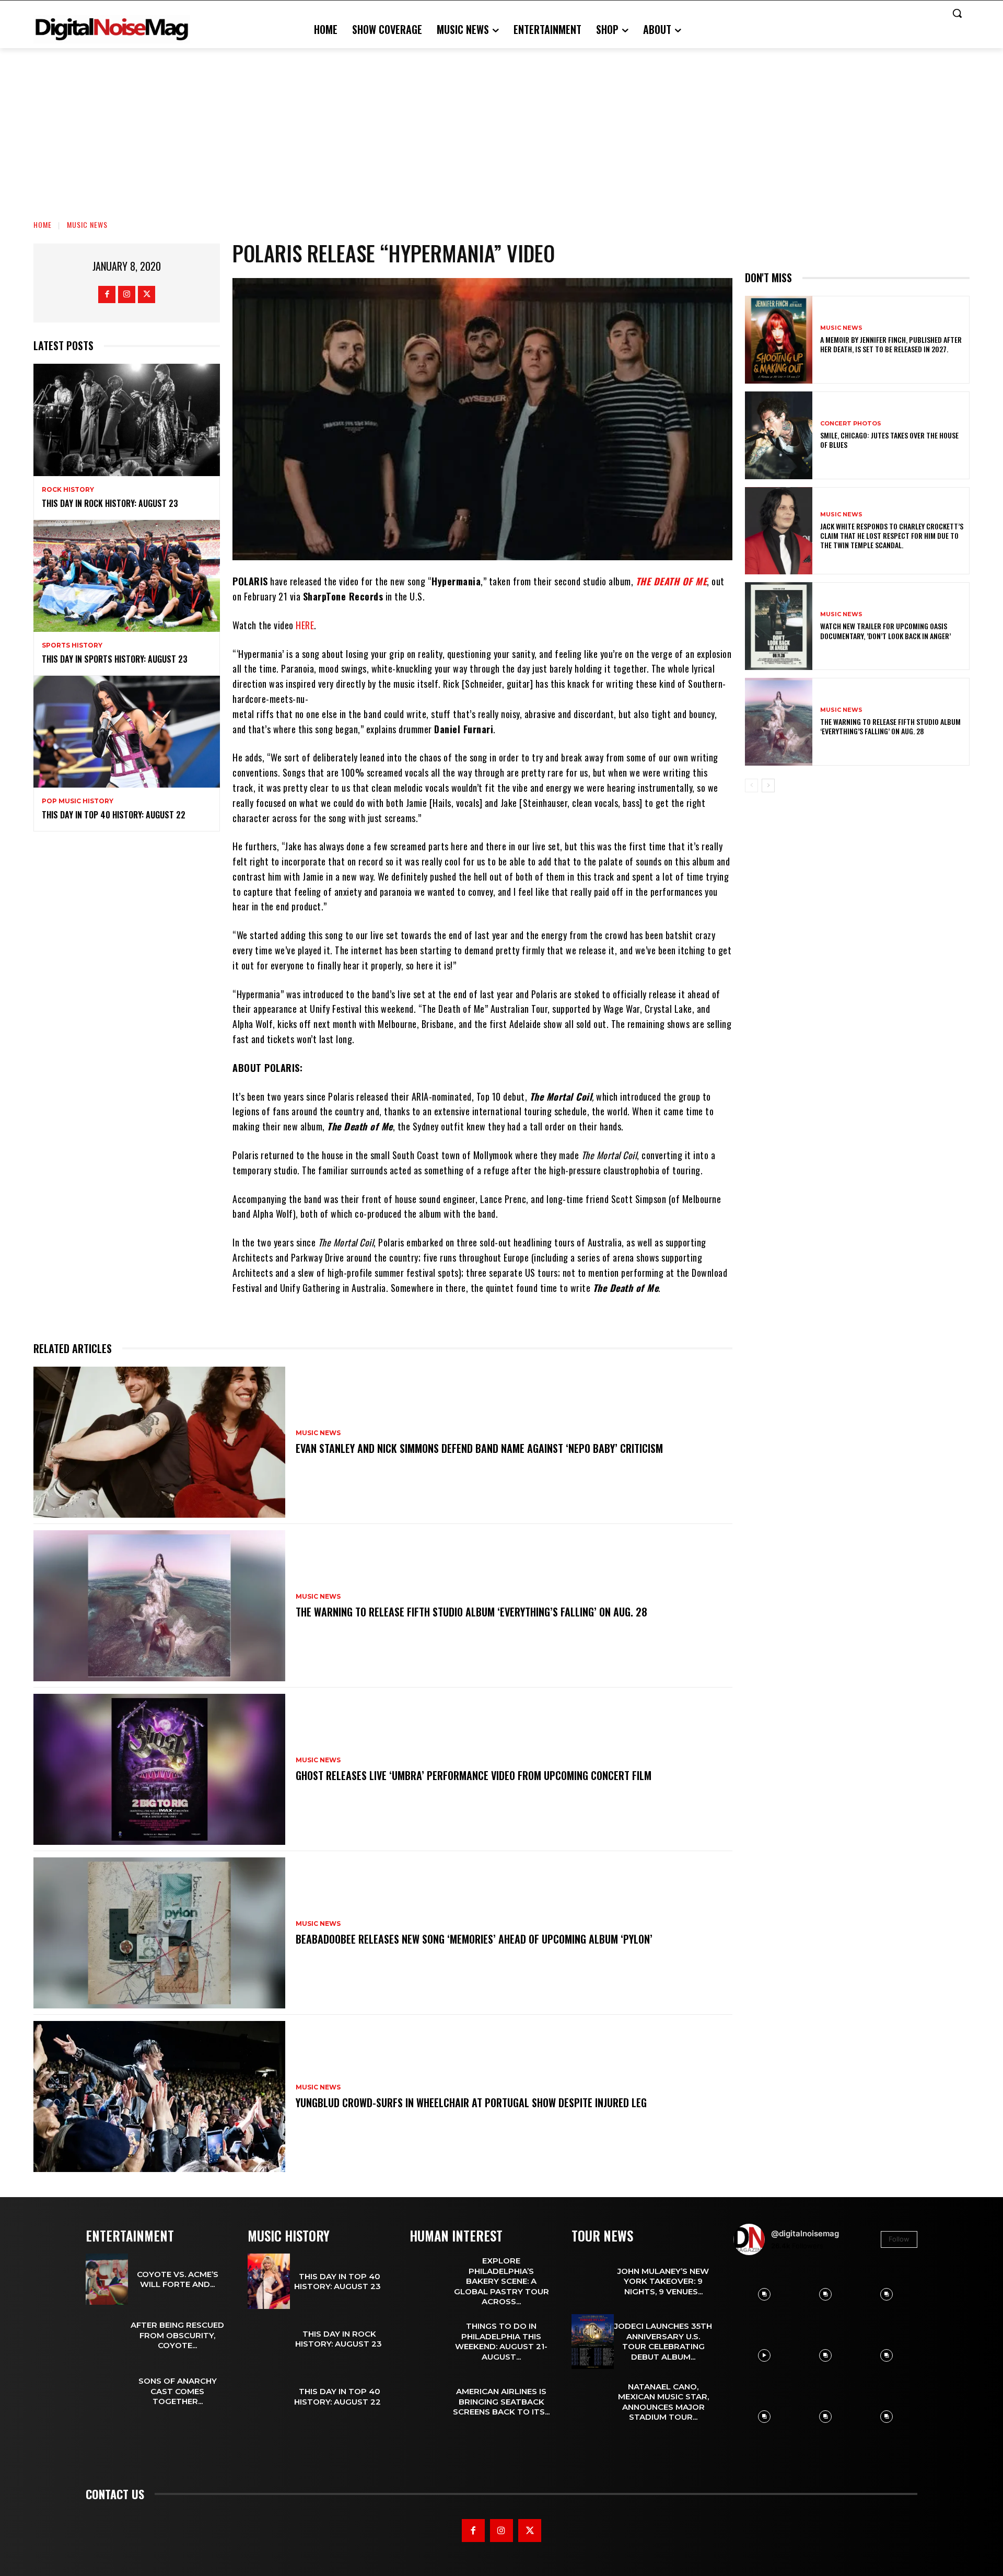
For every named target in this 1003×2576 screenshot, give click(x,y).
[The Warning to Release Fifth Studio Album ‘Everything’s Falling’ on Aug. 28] (159, 1606)
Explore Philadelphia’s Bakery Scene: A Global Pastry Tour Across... (501, 2281)
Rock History (68, 490)
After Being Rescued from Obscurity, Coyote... (177, 2335)
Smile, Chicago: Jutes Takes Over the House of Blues (889, 440)
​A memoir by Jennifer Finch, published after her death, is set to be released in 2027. (891, 344)
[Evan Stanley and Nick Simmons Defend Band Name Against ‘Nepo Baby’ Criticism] (159, 1442)
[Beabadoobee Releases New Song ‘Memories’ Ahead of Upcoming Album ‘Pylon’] (159, 1933)
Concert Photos (851, 424)
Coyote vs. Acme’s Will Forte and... (178, 2279)
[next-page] (768, 785)
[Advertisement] (501, 126)
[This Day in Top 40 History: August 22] (127, 732)
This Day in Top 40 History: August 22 (116, 815)
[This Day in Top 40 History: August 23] (269, 2281)
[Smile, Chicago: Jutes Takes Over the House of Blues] (779, 435)
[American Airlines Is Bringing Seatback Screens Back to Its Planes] (431, 2402)
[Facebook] (107, 294)
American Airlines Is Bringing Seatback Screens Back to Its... (501, 2401)
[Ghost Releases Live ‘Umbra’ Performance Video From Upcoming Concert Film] (159, 1769)
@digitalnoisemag (805, 2233)
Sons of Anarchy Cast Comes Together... (178, 2391)
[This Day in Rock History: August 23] (127, 420)
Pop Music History (78, 801)
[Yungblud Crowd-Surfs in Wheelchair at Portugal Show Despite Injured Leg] (159, 2096)
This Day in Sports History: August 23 (115, 659)
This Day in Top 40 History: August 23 (340, 2282)
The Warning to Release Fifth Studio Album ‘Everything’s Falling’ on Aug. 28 (471, 1612)
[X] (147, 294)
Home (43, 224)
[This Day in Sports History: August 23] (127, 576)
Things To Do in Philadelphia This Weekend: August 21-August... (501, 2341)
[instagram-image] (764, 2294)
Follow (899, 2239)
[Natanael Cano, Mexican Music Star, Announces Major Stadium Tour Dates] (593, 2402)
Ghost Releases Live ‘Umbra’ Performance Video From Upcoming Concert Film (474, 1775)
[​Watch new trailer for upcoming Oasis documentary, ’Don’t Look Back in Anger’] (779, 626)
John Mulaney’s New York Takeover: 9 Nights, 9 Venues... (663, 2281)
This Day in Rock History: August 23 (111, 503)
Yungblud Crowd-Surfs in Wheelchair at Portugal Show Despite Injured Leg (471, 2103)
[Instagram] (127, 294)
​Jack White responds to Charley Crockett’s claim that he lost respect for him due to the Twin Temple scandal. (892, 535)
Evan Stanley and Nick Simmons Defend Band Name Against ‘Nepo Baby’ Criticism (479, 1448)
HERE (305, 625)
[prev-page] (751, 785)
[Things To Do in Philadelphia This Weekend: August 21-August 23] (431, 2342)
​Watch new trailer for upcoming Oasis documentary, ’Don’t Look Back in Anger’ (886, 631)
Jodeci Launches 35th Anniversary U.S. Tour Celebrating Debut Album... (663, 2341)
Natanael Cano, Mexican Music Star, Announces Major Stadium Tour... (663, 2402)
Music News (87, 224)
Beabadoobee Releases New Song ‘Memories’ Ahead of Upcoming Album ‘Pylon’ (474, 1939)
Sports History (72, 645)
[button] (957, 13)
